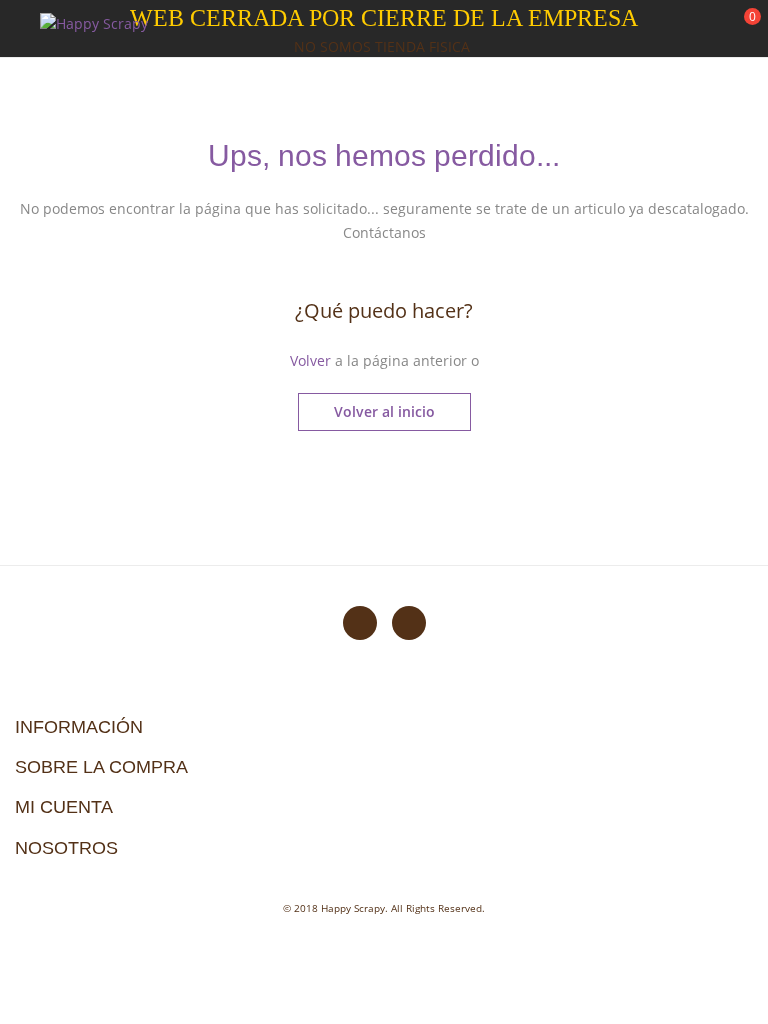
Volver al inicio (384, 411)
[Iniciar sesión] (677, 29)
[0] (740, 30)
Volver (310, 360)
